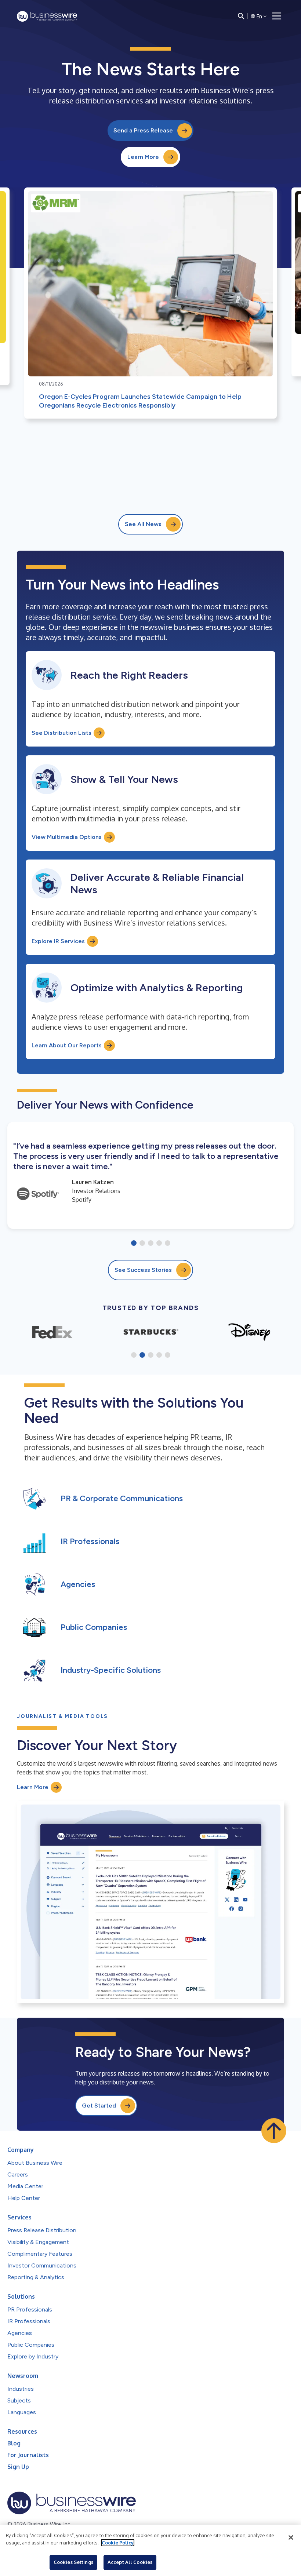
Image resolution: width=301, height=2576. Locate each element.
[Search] (241, 16)
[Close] (291, 2537)
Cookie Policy (118, 2543)
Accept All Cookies (130, 2562)
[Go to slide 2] (142, 1244)
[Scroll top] (274, 2131)
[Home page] (47, 16)
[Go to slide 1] (134, 1244)
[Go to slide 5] (168, 1244)
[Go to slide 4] (159, 1244)
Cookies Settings (73, 2562)
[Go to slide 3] (151, 1244)
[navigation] (277, 16)
